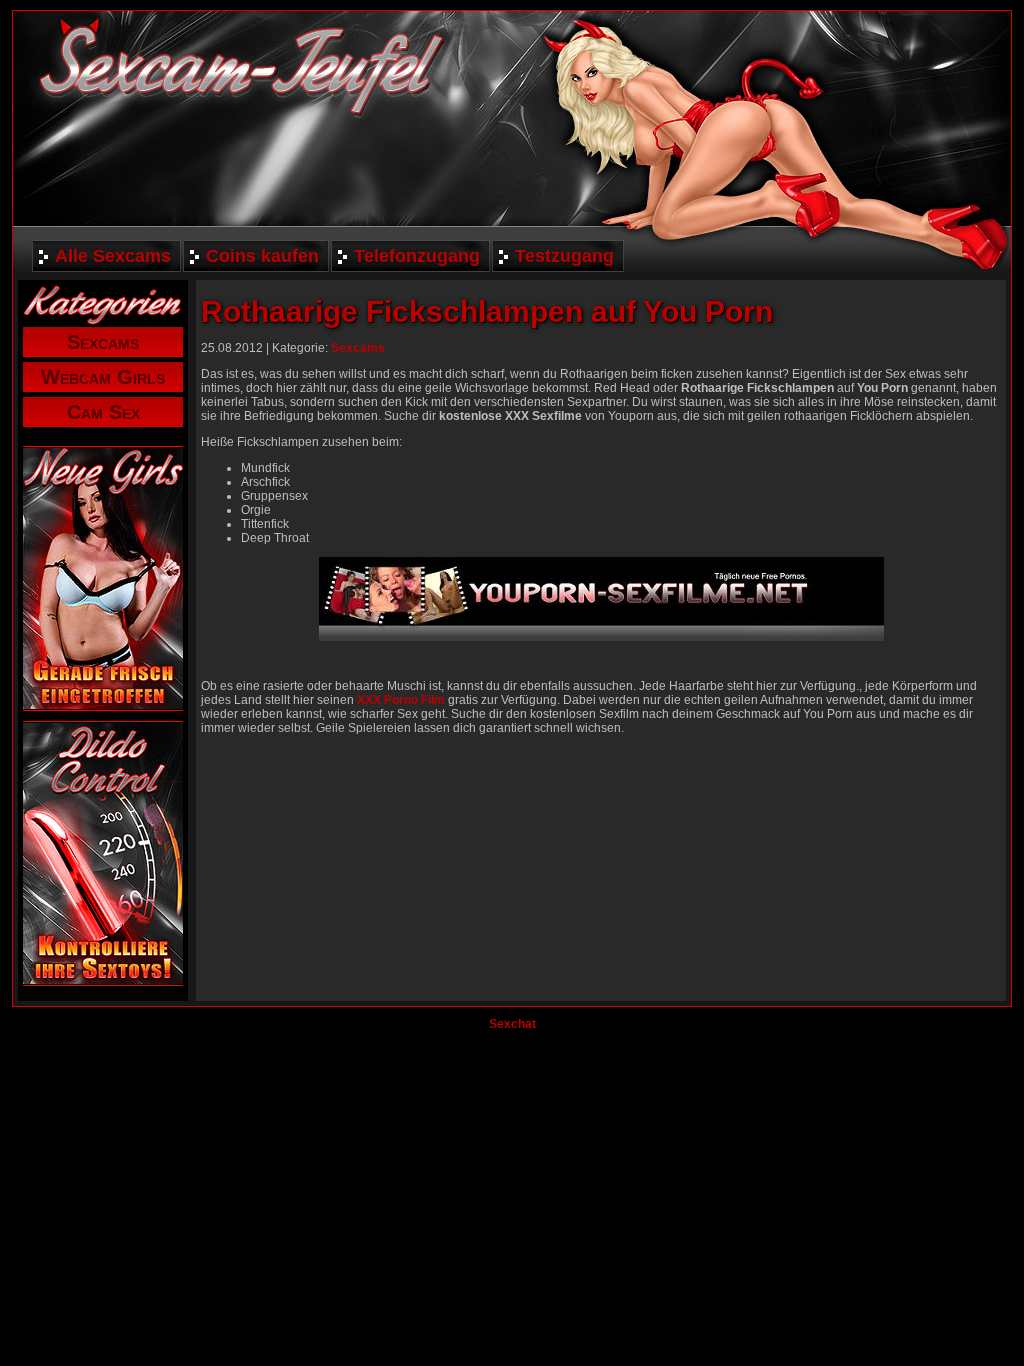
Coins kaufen (262, 256)
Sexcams (103, 342)
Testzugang (564, 256)
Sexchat (512, 1024)
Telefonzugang (417, 256)
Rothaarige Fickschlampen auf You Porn (487, 311)
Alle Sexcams (113, 256)
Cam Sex (103, 412)
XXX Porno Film (401, 700)
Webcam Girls (103, 377)
